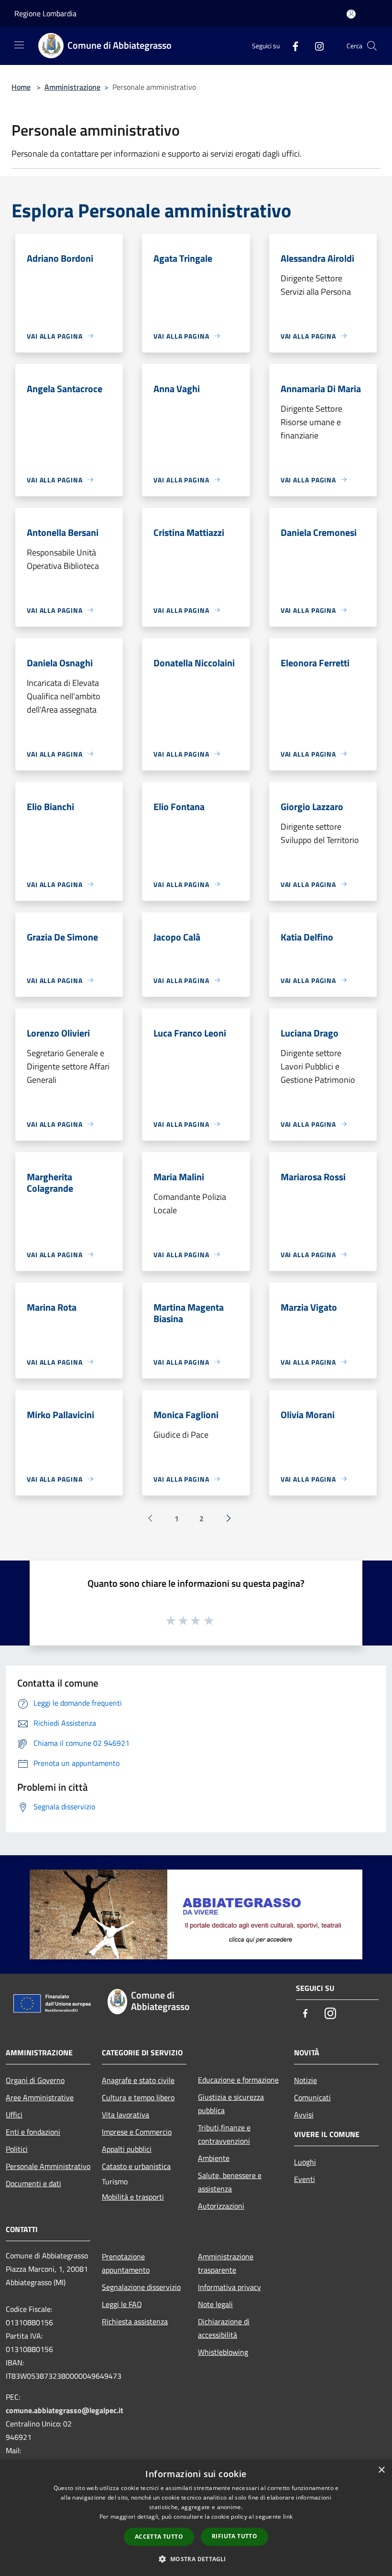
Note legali (215, 2304)
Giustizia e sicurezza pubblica (231, 2104)
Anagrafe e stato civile (138, 2080)
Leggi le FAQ (122, 2304)
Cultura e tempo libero (138, 2097)
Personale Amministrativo (48, 2166)
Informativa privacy (229, 2287)
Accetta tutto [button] (159, 2537)
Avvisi (304, 2115)
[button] (196, 2559)
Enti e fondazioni (33, 2132)
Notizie (305, 2080)
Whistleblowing (223, 2352)
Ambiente (214, 2158)
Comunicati (312, 2097)
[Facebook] (292, 46)
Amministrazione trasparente (226, 2263)
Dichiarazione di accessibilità (224, 2328)
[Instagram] (316, 46)
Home (21, 87)
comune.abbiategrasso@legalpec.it (65, 2410)
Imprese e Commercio (137, 2132)
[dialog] (196, 2518)
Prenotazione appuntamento (126, 2263)
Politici (17, 2149)
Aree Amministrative (40, 2097)
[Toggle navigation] (19, 45)
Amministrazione (72, 87)
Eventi (305, 2179)
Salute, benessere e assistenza (230, 2182)
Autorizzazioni (221, 2206)
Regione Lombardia (45, 13)
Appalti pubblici (127, 2149)
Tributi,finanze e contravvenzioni (224, 2134)
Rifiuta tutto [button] (234, 2536)
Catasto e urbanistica (136, 2166)
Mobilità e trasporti (133, 2197)
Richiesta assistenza (135, 2321)
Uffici (14, 2115)
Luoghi (305, 2162)
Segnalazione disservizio (141, 2287)
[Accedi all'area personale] (351, 14)
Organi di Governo (35, 2080)
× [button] (381, 2470)
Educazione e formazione (238, 2080)
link (288, 2517)
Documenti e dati (33, 2183)
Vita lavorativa (125, 2115)
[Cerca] (372, 46)
